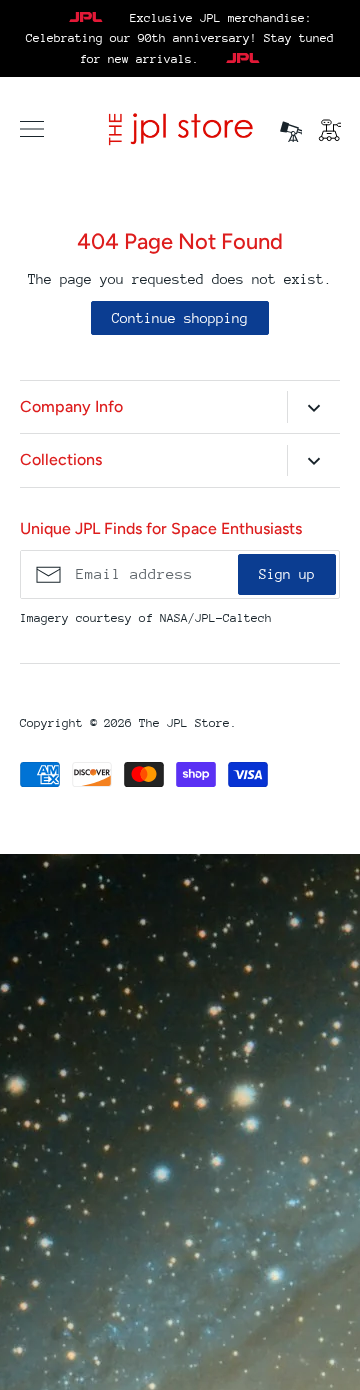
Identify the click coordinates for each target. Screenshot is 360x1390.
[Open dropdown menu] (313, 407)
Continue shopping (180, 318)
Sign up (287, 574)
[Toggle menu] (32, 129)
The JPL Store (184, 723)
